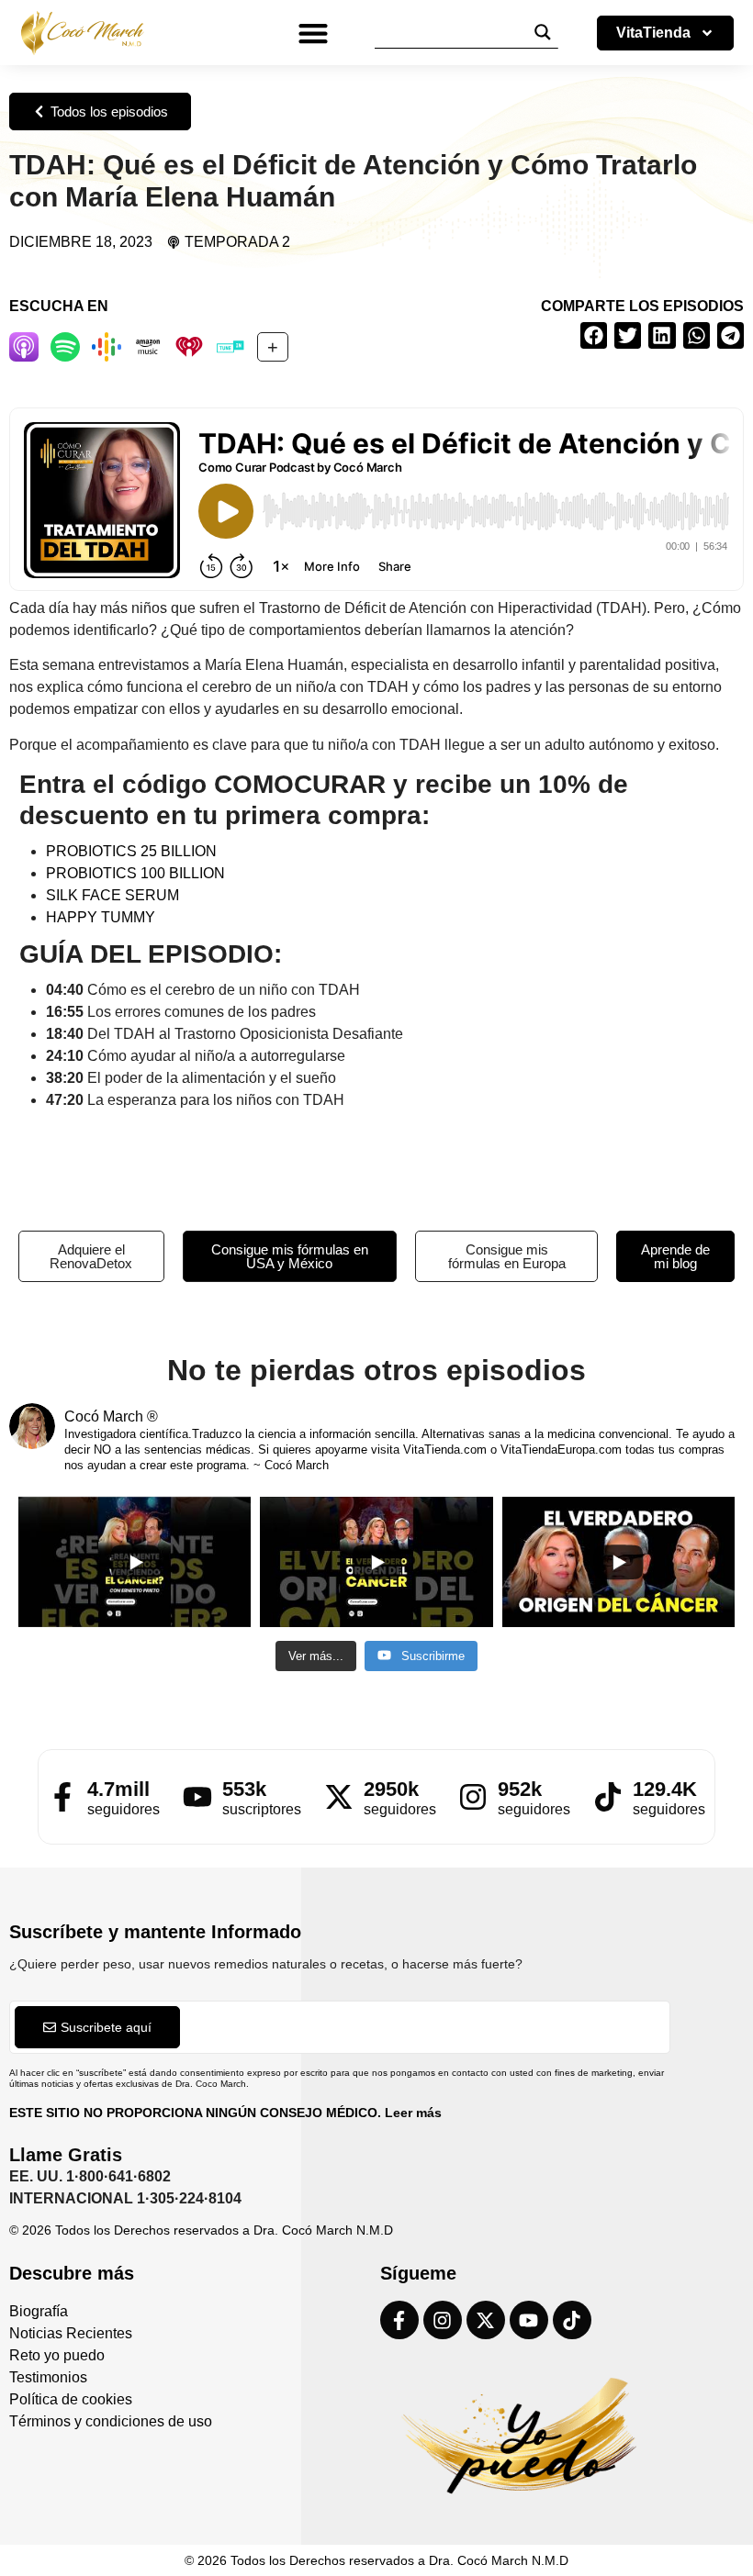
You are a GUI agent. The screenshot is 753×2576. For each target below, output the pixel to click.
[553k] (197, 1797)
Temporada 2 (237, 242)
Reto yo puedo (57, 2355)
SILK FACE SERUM (112, 895)
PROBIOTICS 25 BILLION (131, 851)
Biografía (39, 2311)
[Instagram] (443, 2320)
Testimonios (48, 2377)
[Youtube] (529, 2320)
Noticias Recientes (71, 2333)
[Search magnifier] (543, 32)
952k (520, 1789)
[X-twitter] (486, 2320)
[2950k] (339, 1797)
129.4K (665, 1789)
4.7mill (118, 1789)
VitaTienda (653, 33)
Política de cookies (71, 2399)
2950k (391, 1789)
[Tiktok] (572, 2320)
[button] (314, 33)
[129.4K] (608, 1797)
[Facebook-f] (399, 2320)
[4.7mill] (62, 1797)
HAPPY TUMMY (101, 917)
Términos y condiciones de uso (111, 2421)
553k (244, 1789)
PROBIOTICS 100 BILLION (135, 873)
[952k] (473, 1797)
